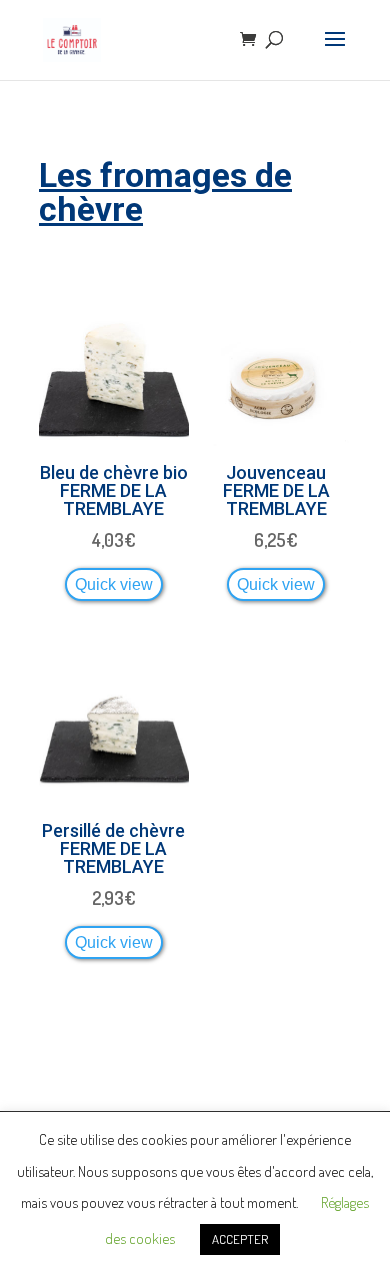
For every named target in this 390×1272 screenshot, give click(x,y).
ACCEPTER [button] (240, 1239)
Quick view (114, 584)
